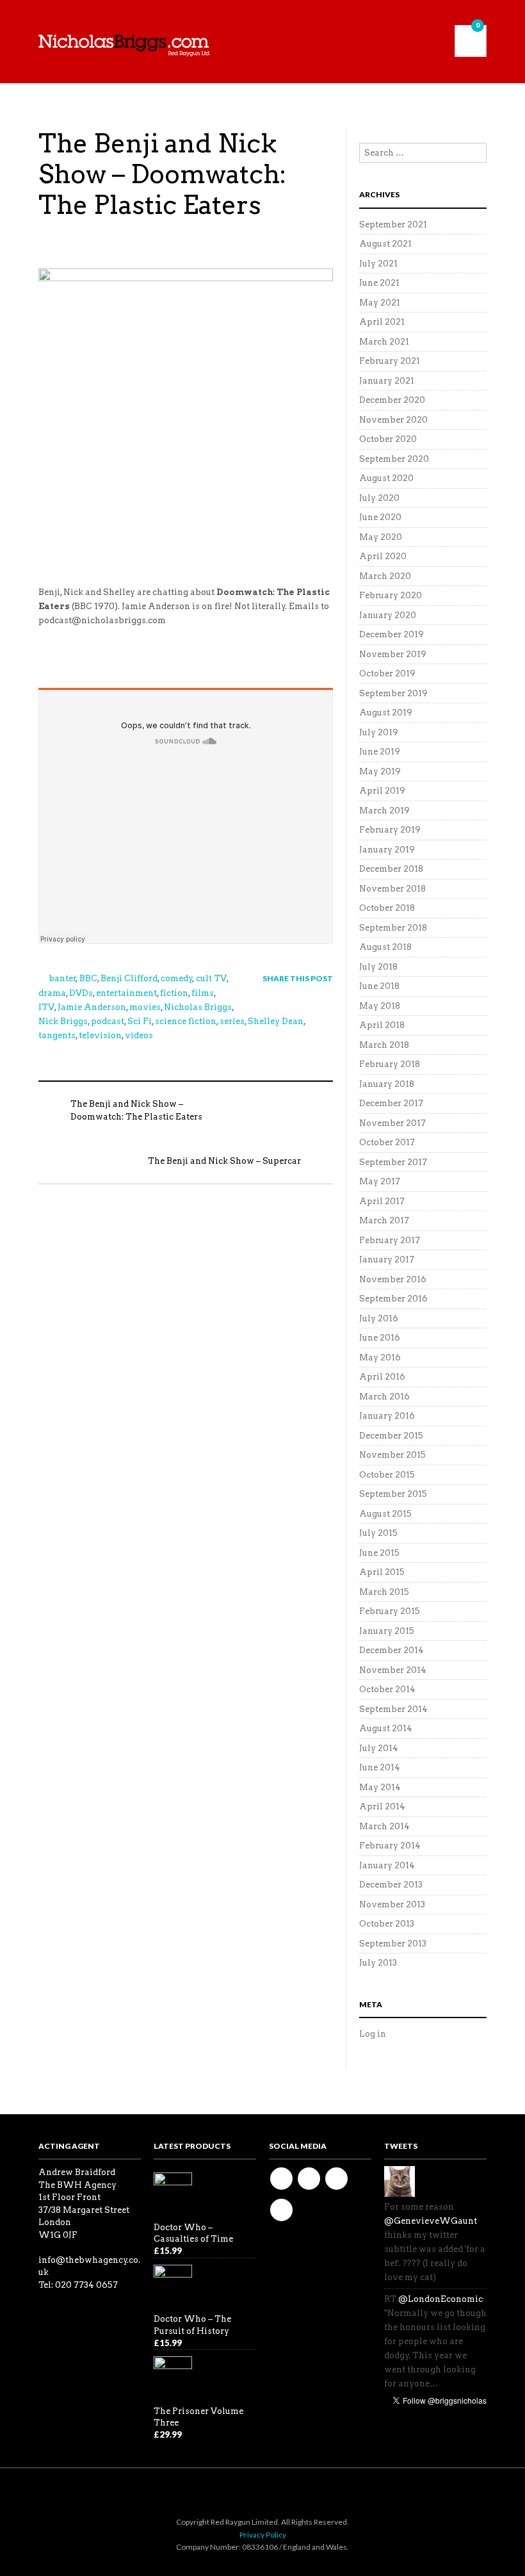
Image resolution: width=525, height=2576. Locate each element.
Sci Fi (140, 1021)
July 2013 (378, 1963)
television (100, 1035)
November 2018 (392, 889)
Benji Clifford (129, 978)
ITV (46, 1007)
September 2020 (394, 459)
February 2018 (390, 1064)
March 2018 (384, 1045)
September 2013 (393, 1944)
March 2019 (384, 811)
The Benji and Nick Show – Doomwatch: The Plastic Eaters (162, 174)
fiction (174, 993)
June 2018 (379, 986)
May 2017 (380, 1181)
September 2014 (393, 1709)
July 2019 (379, 732)
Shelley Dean (276, 1021)
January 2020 (388, 615)
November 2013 (392, 1904)
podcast (108, 1021)
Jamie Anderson (92, 1007)
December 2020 (392, 400)
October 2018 (387, 908)
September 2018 (393, 928)
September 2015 (393, 1494)
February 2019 (390, 830)
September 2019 (393, 693)
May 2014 (380, 1787)
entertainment (126, 993)
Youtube (336, 2179)
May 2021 (380, 303)
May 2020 (381, 537)
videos (139, 1035)
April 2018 (382, 1025)
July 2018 (378, 967)
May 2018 (380, 1006)
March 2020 (385, 576)
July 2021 (378, 264)
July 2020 (379, 498)
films (203, 993)
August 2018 (385, 947)
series (232, 1021)
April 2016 (382, 1377)
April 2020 (383, 556)
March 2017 (384, 1220)
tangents (57, 1035)
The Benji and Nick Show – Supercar (224, 1161)
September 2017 (393, 1162)
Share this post (298, 978)
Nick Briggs (63, 1021)
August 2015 (385, 1514)
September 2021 (393, 224)
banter (62, 978)
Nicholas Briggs (198, 1007)
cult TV (211, 978)
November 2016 (393, 1279)
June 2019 (380, 752)
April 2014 (382, 1806)
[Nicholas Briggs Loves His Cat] (400, 2181)
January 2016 (387, 1416)
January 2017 (387, 1259)
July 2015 (378, 1533)
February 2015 (390, 1611)
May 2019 (380, 771)
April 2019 (382, 791)
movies (145, 1007)
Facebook (281, 2179)
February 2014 (390, 1846)
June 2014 (380, 1767)
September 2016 (393, 1299)
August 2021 (385, 244)
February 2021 (390, 361)
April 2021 (382, 322)
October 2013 (387, 1924)
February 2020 (391, 595)
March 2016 (384, 1397)
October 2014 (387, 1689)
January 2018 (387, 1084)
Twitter (309, 2179)
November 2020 (393, 420)
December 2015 (391, 1436)
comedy (177, 978)
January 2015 (387, 1631)
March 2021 (384, 342)
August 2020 (386, 478)
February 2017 (390, 1240)
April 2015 (382, 1572)
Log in (373, 2034)
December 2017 (391, 1103)
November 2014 (393, 1670)
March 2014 (384, 1826)
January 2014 (387, 1865)
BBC (88, 978)
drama (52, 993)
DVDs (81, 993)
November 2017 (392, 1123)
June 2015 (379, 1553)
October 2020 (388, 439)
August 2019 (386, 713)
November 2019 (393, 654)
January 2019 (387, 850)
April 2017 (382, 1201)
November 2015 (392, 1455)
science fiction (186, 1021)
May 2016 (380, 1357)
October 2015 (387, 1475)
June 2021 (379, 283)
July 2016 (379, 1318)
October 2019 (387, 673)
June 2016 (380, 1338)
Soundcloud (281, 2210)
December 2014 (392, 1650)
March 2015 (384, 1592)
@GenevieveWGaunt (431, 2221)
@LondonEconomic (440, 2299)
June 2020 (380, 517)
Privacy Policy (263, 2535)
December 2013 (391, 1885)
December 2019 (392, 634)
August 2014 (386, 1728)
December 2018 (391, 869)
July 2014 (379, 1748)
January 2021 (387, 381)
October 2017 (387, 1142)
